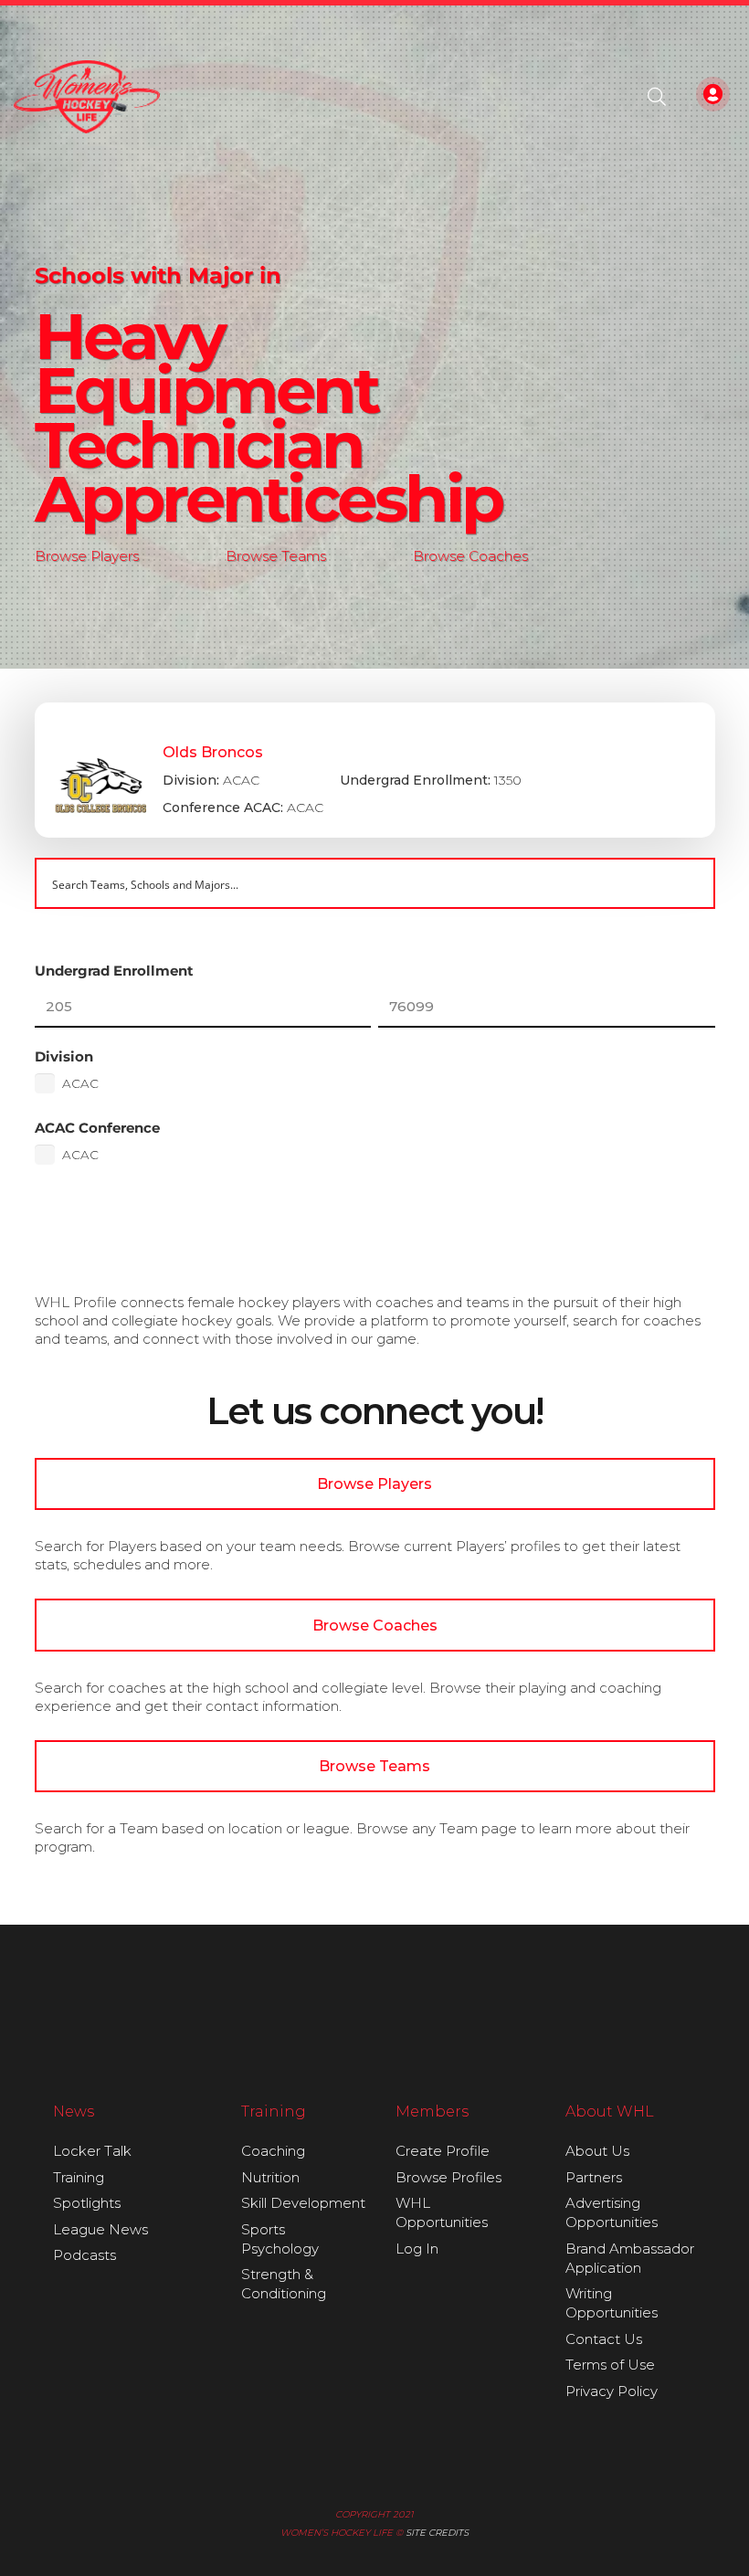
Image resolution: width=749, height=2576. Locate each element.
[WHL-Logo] (87, 97)
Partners (594, 2177)
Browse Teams (276, 556)
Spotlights (87, 2203)
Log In (417, 2249)
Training (79, 2177)
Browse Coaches (470, 556)
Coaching (273, 2151)
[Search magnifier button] (690, 883)
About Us (597, 2151)
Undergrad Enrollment (114, 971)
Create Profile (443, 2151)
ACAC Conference (97, 1128)
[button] (657, 97)
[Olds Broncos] (375, 770)
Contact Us (604, 2339)
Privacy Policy (612, 2391)
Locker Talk (92, 2151)
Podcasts (84, 2255)
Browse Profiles (448, 2177)
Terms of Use (610, 2365)
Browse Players (87, 556)
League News (100, 2229)
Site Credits (437, 2533)
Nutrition (270, 2177)
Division (64, 1056)
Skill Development (303, 2203)
